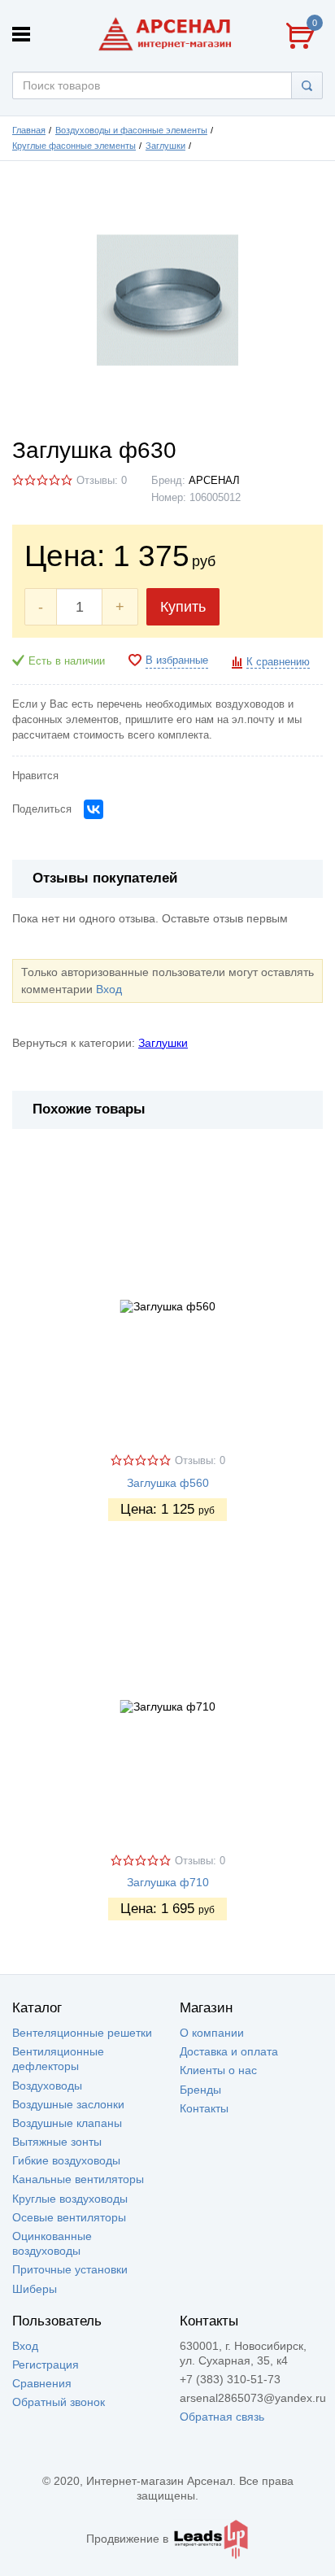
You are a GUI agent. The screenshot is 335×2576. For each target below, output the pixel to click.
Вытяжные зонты (57, 2142)
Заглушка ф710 (168, 1882)
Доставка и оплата (229, 2051)
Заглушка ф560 (168, 1483)
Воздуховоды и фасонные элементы (131, 130)
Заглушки (165, 146)
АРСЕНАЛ (214, 481)
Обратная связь (222, 2417)
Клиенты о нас (218, 2070)
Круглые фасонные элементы (74, 146)
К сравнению (278, 662)
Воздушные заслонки (68, 2104)
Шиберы (35, 2289)
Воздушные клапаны (67, 2123)
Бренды (200, 2090)
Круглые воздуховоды (70, 2199)
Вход (109, 989)
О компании (212, 2033)
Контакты (204, 2108)
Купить (183, 607)
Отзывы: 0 (102, 481)
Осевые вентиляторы (69, 2217)
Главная (29, 130)
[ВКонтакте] (94, 809)
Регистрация (46, 2365)
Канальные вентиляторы (78, 2179)
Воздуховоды (47, 2086)
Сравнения (42, 2383)
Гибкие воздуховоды (66, 2160)
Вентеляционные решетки (82, 2033)
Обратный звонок (59, 2402)
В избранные (177, 660)
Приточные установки (70, 2269)
